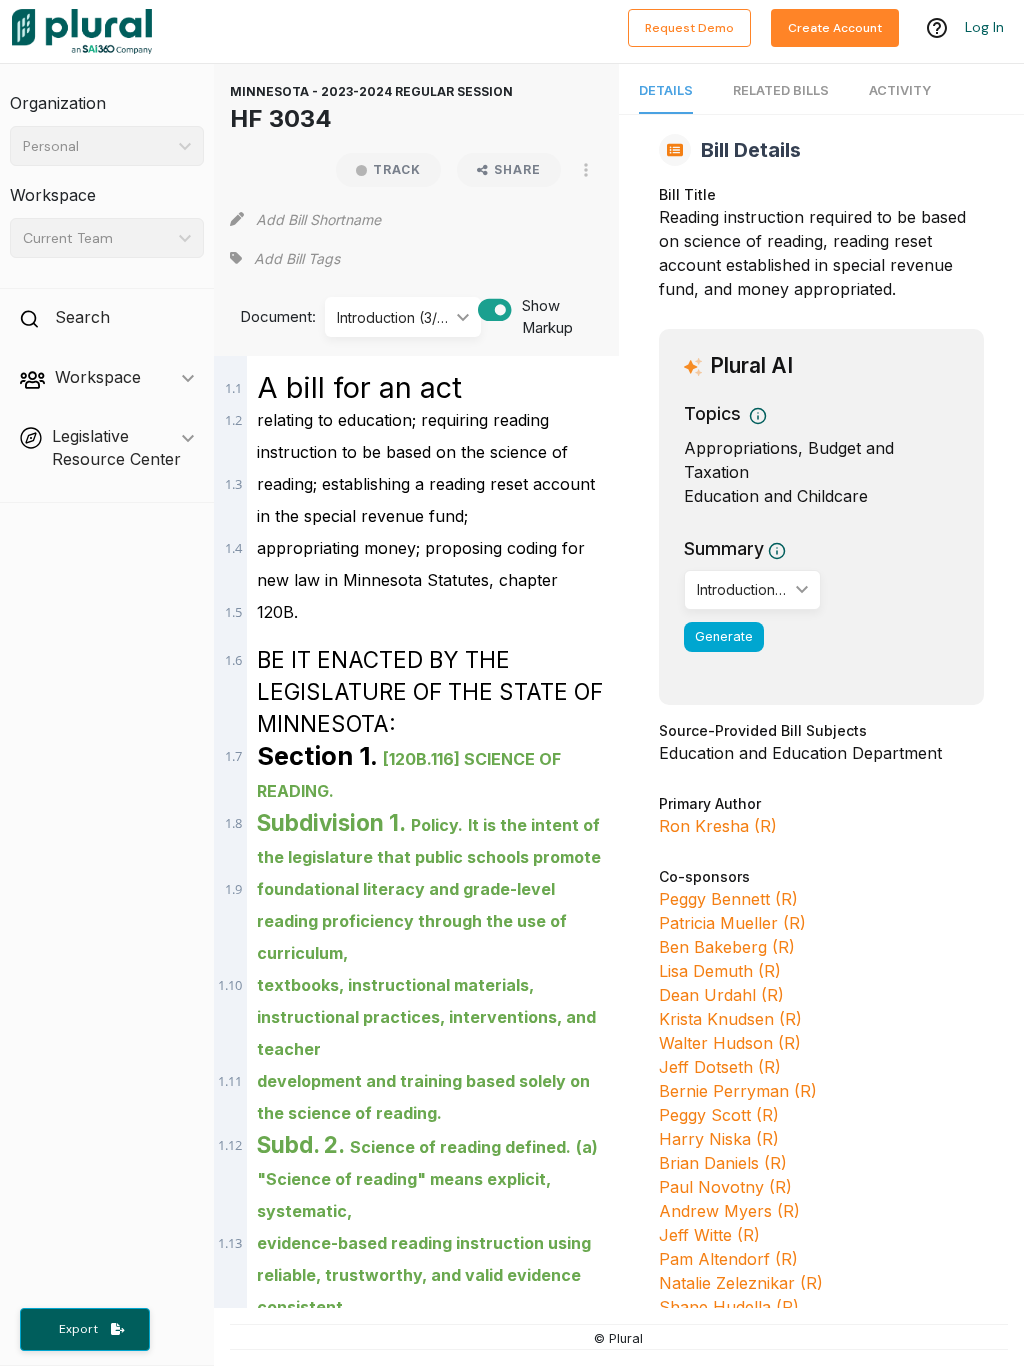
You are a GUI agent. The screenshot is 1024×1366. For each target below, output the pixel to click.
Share (517, 169)
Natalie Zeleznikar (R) (741, 1283)
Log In (984, 27)
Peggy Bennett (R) (728, 899)
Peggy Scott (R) (719, 1115)
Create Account (835, 28)
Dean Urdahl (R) (721, 995)
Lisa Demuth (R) (720, 971)
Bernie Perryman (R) (738, 1091)
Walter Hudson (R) (730, 1043)
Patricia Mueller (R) (732, 923)
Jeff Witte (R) (709, 1235)
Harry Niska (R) (719, 1139)
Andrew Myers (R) (729, 1211)
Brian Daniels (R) (723, 1163)
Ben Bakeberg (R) (727, 947)
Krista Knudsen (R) (730, 1019)
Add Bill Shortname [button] (318, 219)
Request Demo (689, 28)
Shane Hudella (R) (729, 1307)
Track (397, 169)
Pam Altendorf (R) (728, 1259)
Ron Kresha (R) (718, 826)
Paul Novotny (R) (725, 1187)
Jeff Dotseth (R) (720, 1067)
